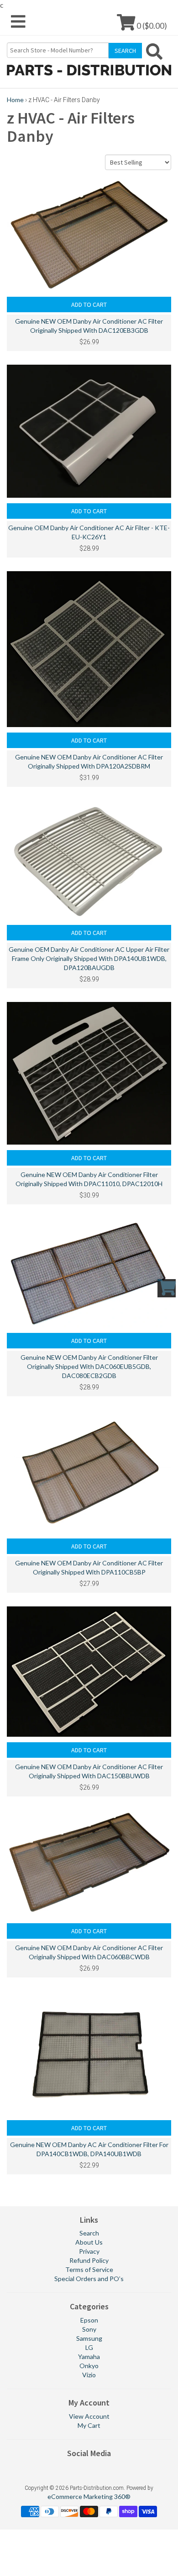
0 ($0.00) (151, 25)
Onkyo (89, 2366)
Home (15, 100)
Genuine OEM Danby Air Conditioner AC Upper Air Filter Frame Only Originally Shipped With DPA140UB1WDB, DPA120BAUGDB (89, 958)
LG (89, 2347)
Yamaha (89, 2357)
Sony (89, 2329)
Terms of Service (89, 2269)
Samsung (89, 2338)
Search (89, 2233)
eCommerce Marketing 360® (89, 2496)
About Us (89, 2242)
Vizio (89, 2375)
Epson (89, 2320)
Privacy (89, 2251)
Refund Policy (89, 2260)
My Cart (89, 2425)
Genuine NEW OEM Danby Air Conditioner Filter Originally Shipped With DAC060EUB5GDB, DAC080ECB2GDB (89, 1366)
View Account (89, 2416)
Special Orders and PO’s (89, 2279)
